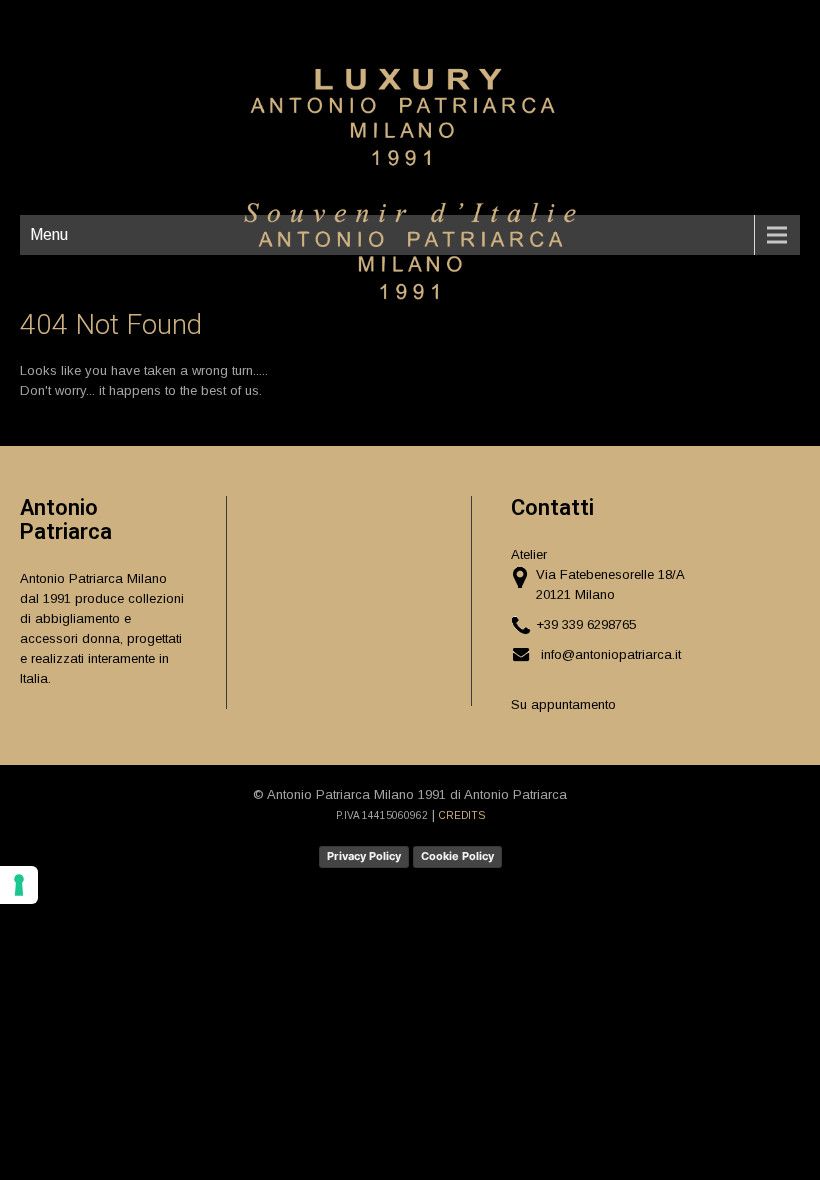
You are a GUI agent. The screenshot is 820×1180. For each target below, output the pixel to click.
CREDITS (462, 815)
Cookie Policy (457, 856)
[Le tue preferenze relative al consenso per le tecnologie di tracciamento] (19, 885)
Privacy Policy (364, 856)
